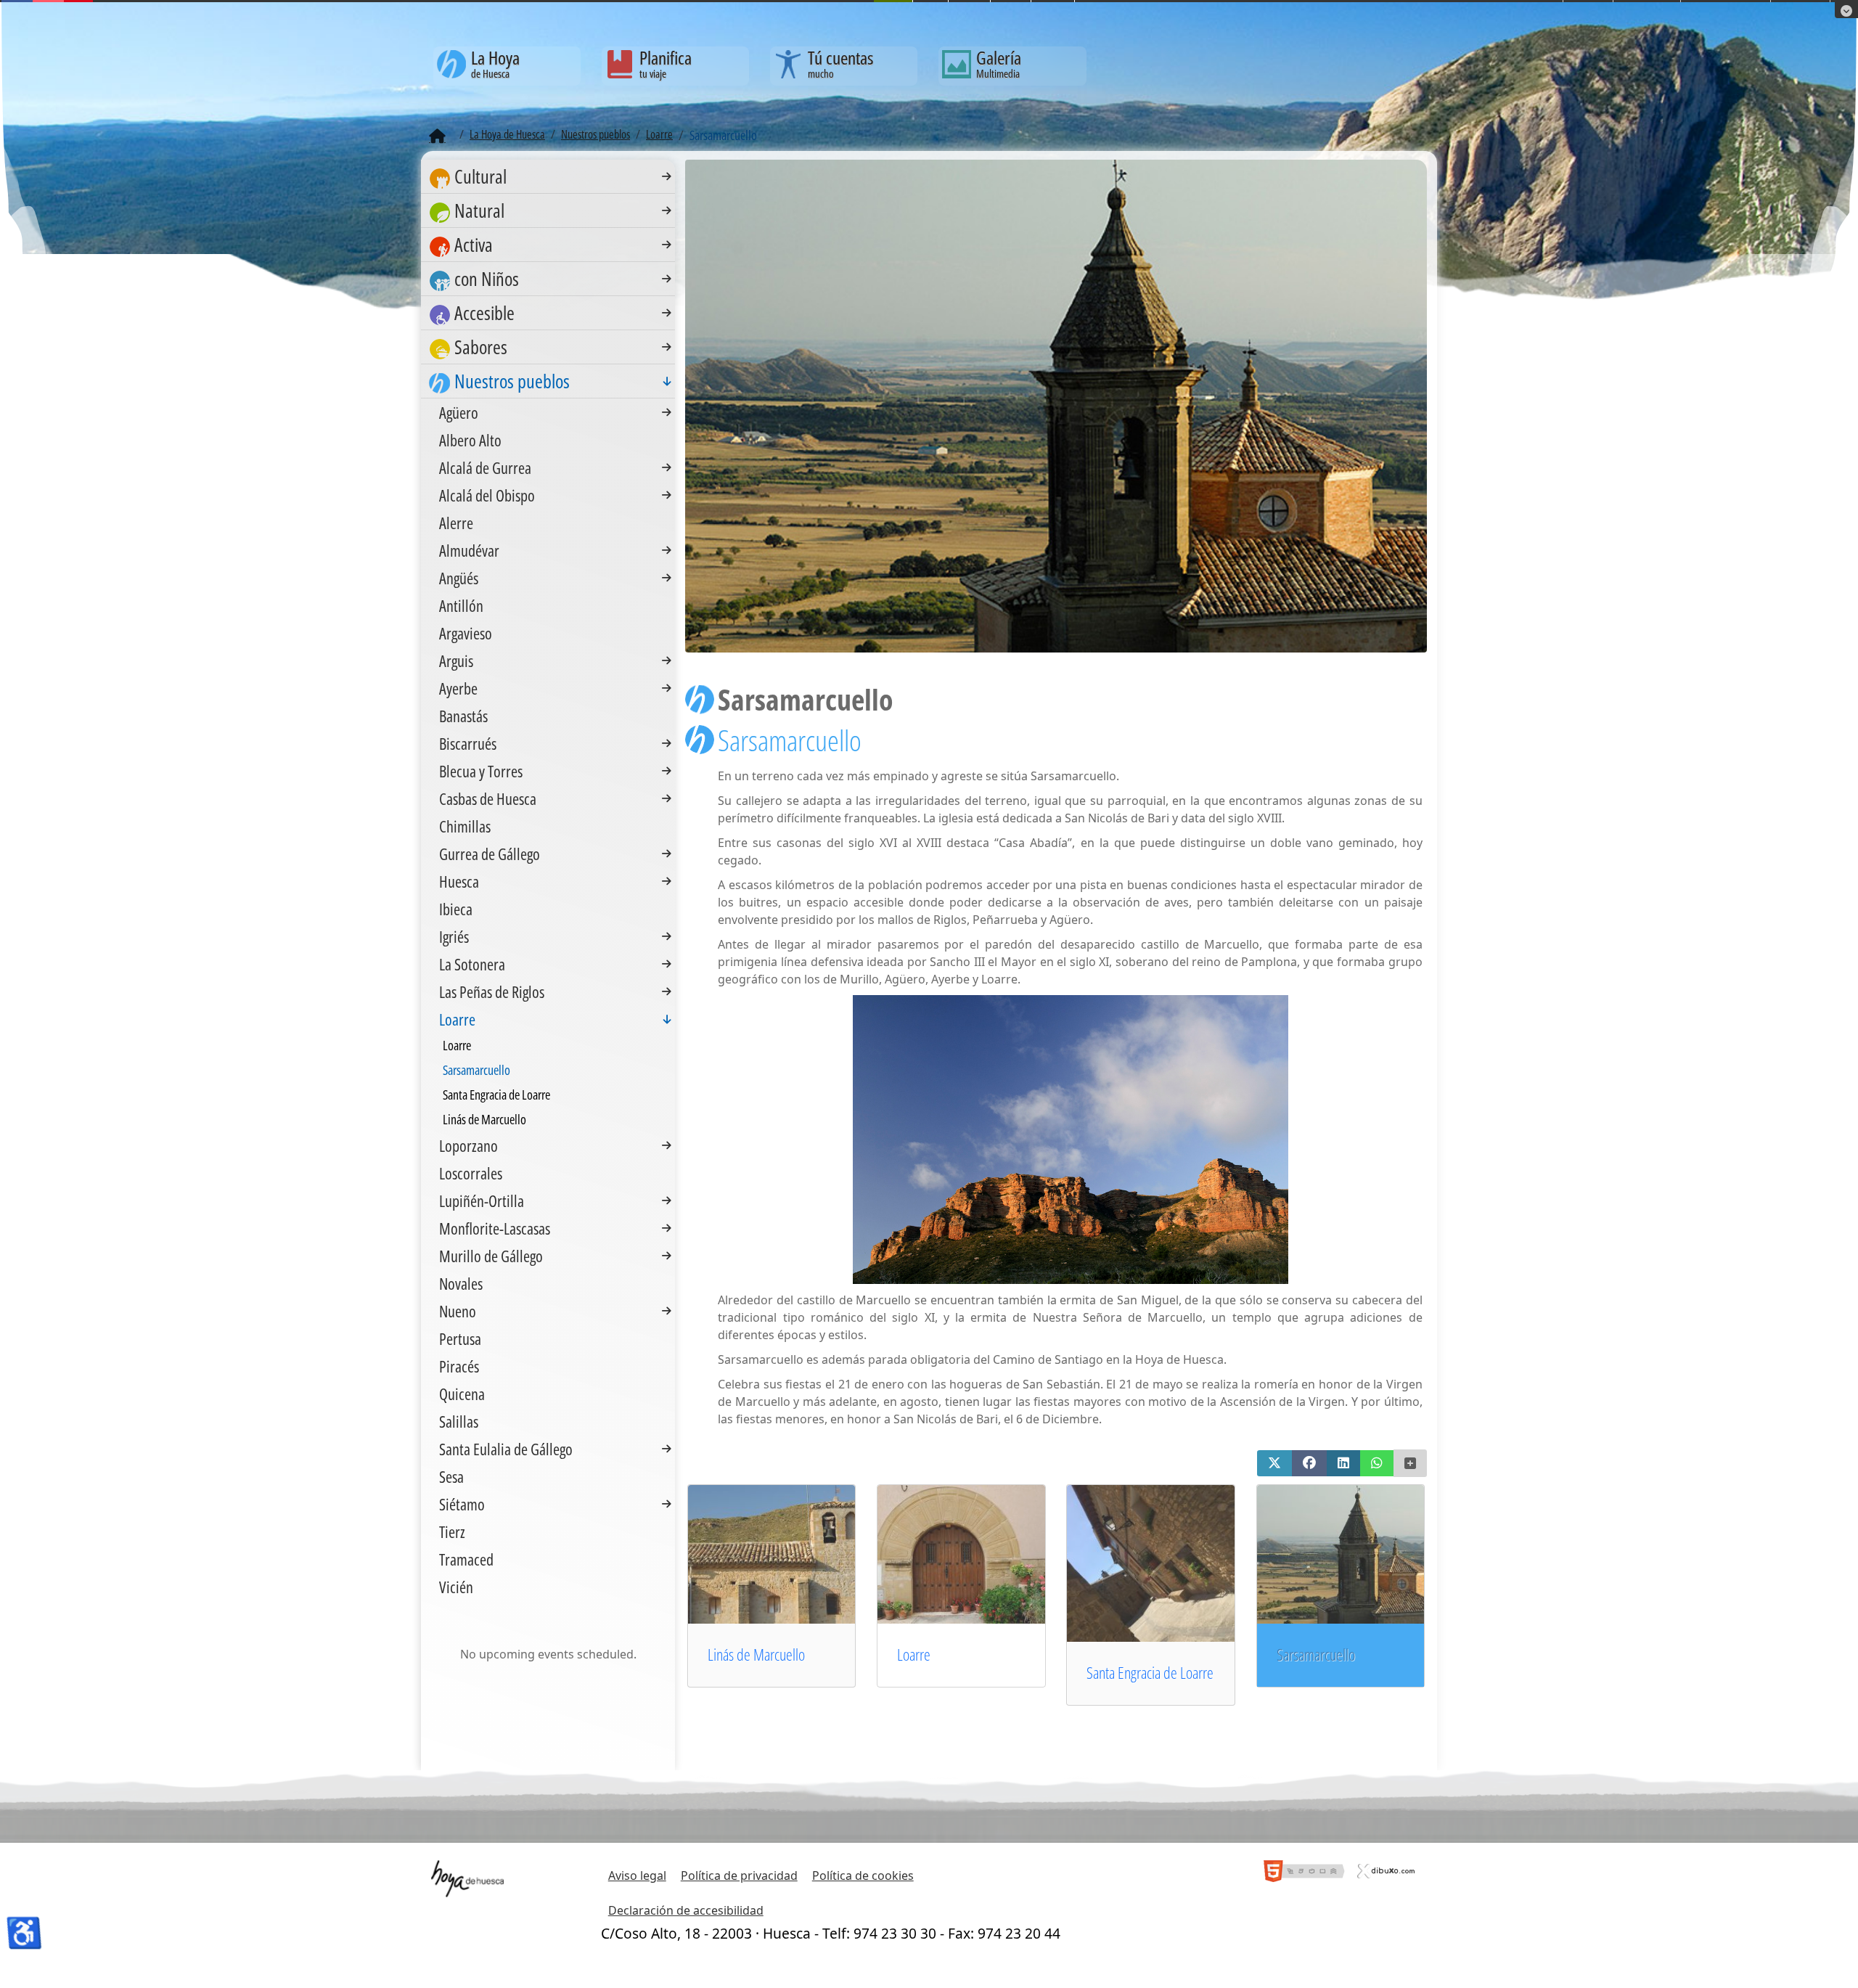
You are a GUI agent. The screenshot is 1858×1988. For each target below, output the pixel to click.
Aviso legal (637, 1875)
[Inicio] (437, 136)
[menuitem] (548, 177)
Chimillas (465, 826)
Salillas (459, 1421)
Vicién (456, 1587)
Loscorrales (471, 1173)
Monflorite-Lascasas (495, 1228)
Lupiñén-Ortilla (482, 1200)
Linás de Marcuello (756, 1654)
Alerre (456, 523)
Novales (461, 1283)
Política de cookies (863, 1875)
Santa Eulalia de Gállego (506, 1449)
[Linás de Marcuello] (793, 1553)
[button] (1274, 1463)
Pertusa (460, 1338)
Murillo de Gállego (491, 1256)
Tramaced (466, 1559)
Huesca (459, 881)
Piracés (459, 1366)
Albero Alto (470, 440)
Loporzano (468, 1145)
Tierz (452, 1531)
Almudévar (469, 550)
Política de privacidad (739, 1875)
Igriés (454, 936)
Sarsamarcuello (476, 1070)
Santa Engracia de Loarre (1150, 1673)
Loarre (914, 1654)
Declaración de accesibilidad (686, 1910)
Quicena (462, 1394)
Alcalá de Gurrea (485, 467)
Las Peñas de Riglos (492, 991)
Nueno (458, 1311)
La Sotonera (472, 964)
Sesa (451, 1476)
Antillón (461, 605)
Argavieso (466, 633)
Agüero (459, 412)
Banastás (463, 716)
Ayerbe (458, 688)
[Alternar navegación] (667, 176)
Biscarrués (468, 743)
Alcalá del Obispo (487, 495)
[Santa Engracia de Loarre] (1171, 1563)
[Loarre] (982, 1553)
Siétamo (462, 1504)
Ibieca (456, 909)
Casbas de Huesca (488, 798)
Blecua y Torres (481, 771)
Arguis (456, 660)
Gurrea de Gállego (490, 854)
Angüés (459, 578)
